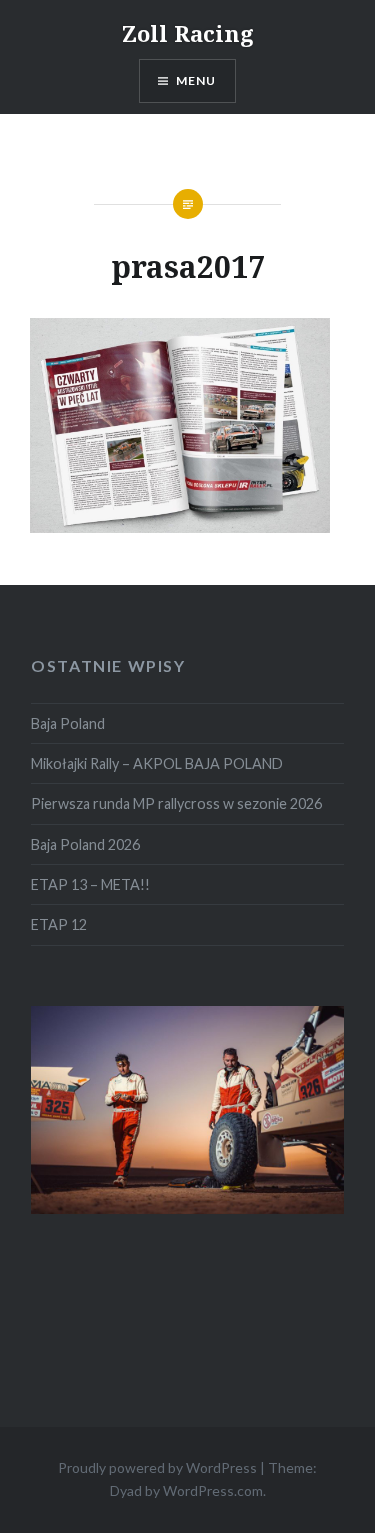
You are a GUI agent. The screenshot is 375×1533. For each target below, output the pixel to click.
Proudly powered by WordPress (157, 1467)
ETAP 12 (59, 924)
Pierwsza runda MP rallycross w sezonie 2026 (176, 803)
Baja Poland (68, 723)
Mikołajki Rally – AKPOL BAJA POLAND (157, 763)
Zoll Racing (188, 33)
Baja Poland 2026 (85, 844)
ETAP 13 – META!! (90, 884)
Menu (196, 80)
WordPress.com (213, 1490)
